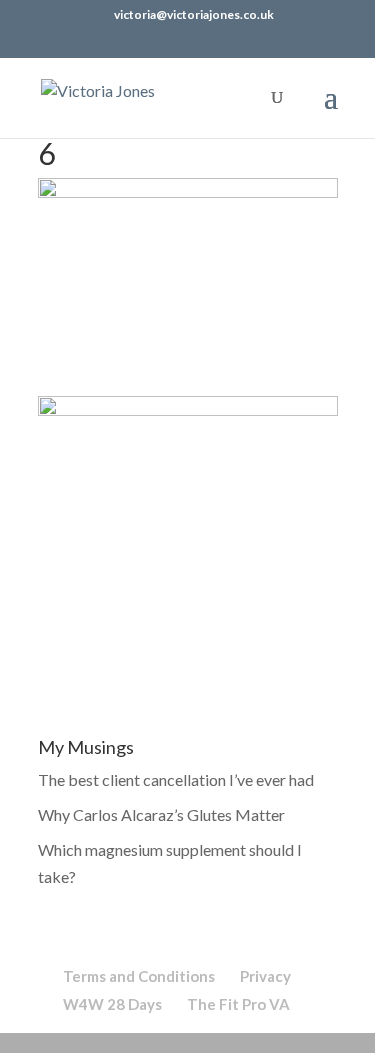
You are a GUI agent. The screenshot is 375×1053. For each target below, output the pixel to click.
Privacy (265, 976)
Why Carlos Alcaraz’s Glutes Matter (161, 814)
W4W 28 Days (112, 1004)
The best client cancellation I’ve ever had (176, 779)
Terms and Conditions (139, 976)
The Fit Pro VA (238, 1004)
